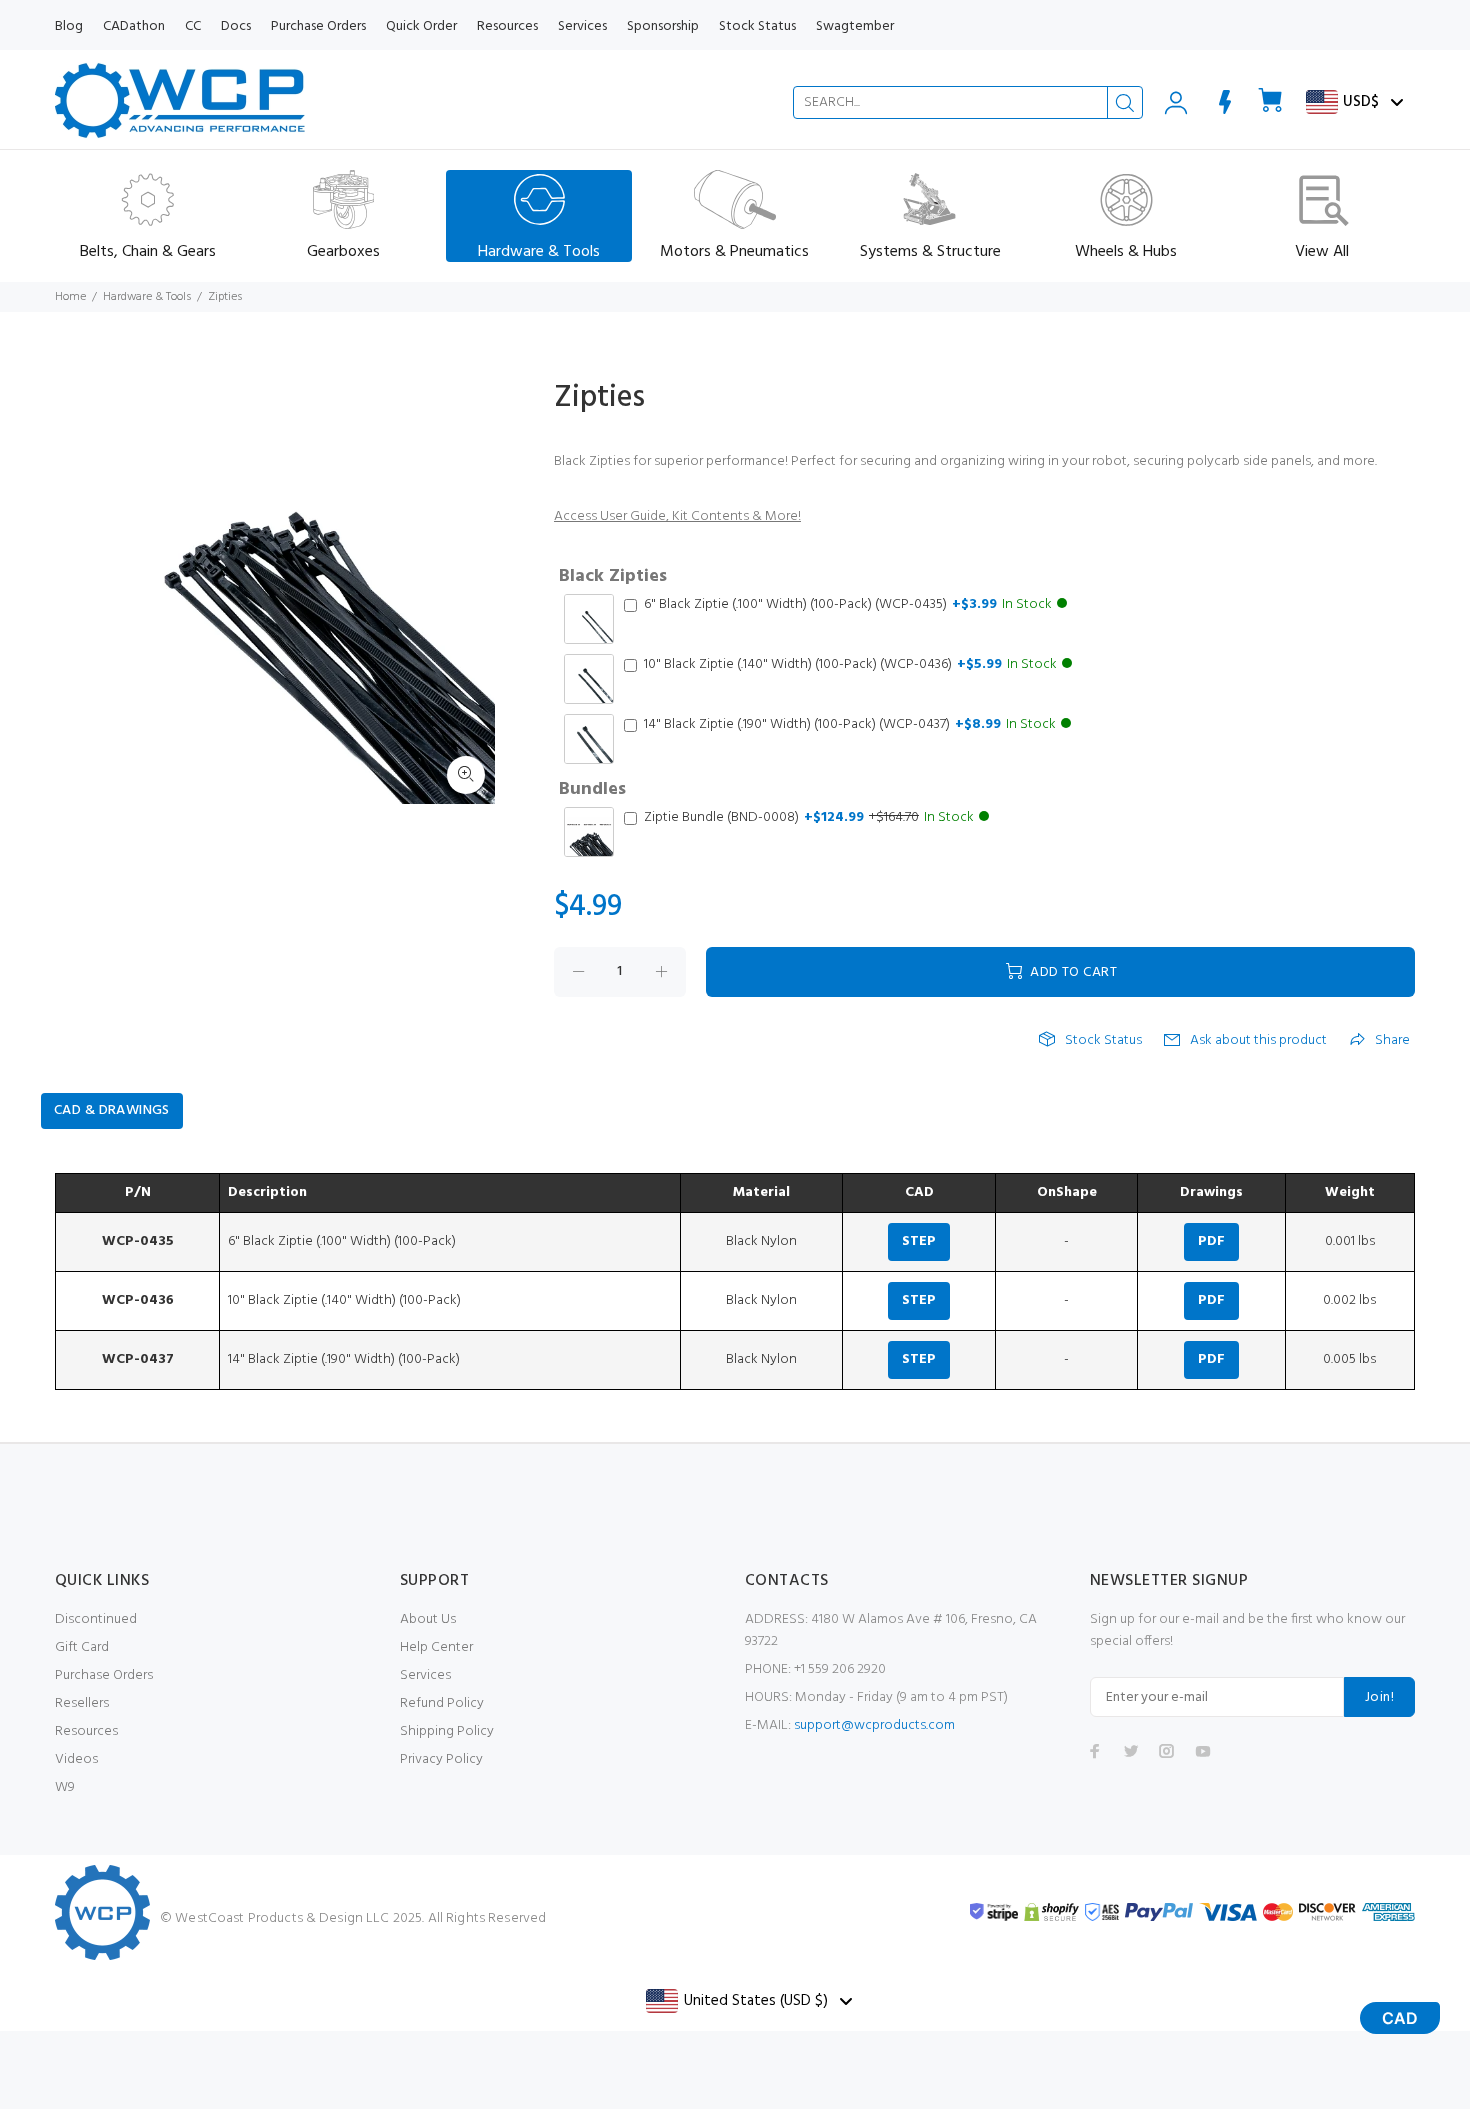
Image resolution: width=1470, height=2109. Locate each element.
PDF (1211, 1241)
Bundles (592, 790)
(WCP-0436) (850, 665)
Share (1392, 1041)
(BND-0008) (809, 818)
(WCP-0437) (850, 725)
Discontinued (96, 1619)
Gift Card (82, 1647)
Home (70, 297)
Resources (86, 1731)
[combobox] (968, 102)
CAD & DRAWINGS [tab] (112, 1110)
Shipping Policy (447, 1731)
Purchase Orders (104, 1675)
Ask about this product (1258, 1041)
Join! (1379, 1697)
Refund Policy (442, 1703)
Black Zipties (613, 577)
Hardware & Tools (147, 297)
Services (425, 1675)
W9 (65, 1787)
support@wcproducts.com (874, 1725)
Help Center (436, 1647)
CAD (1400, 2018)
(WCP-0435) (848, 605)
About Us (428, 1619)
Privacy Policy (441, 1759)
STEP (919, 1241)
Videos (76, 1759)
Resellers (82, 1703)
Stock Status (1103, 1041)
